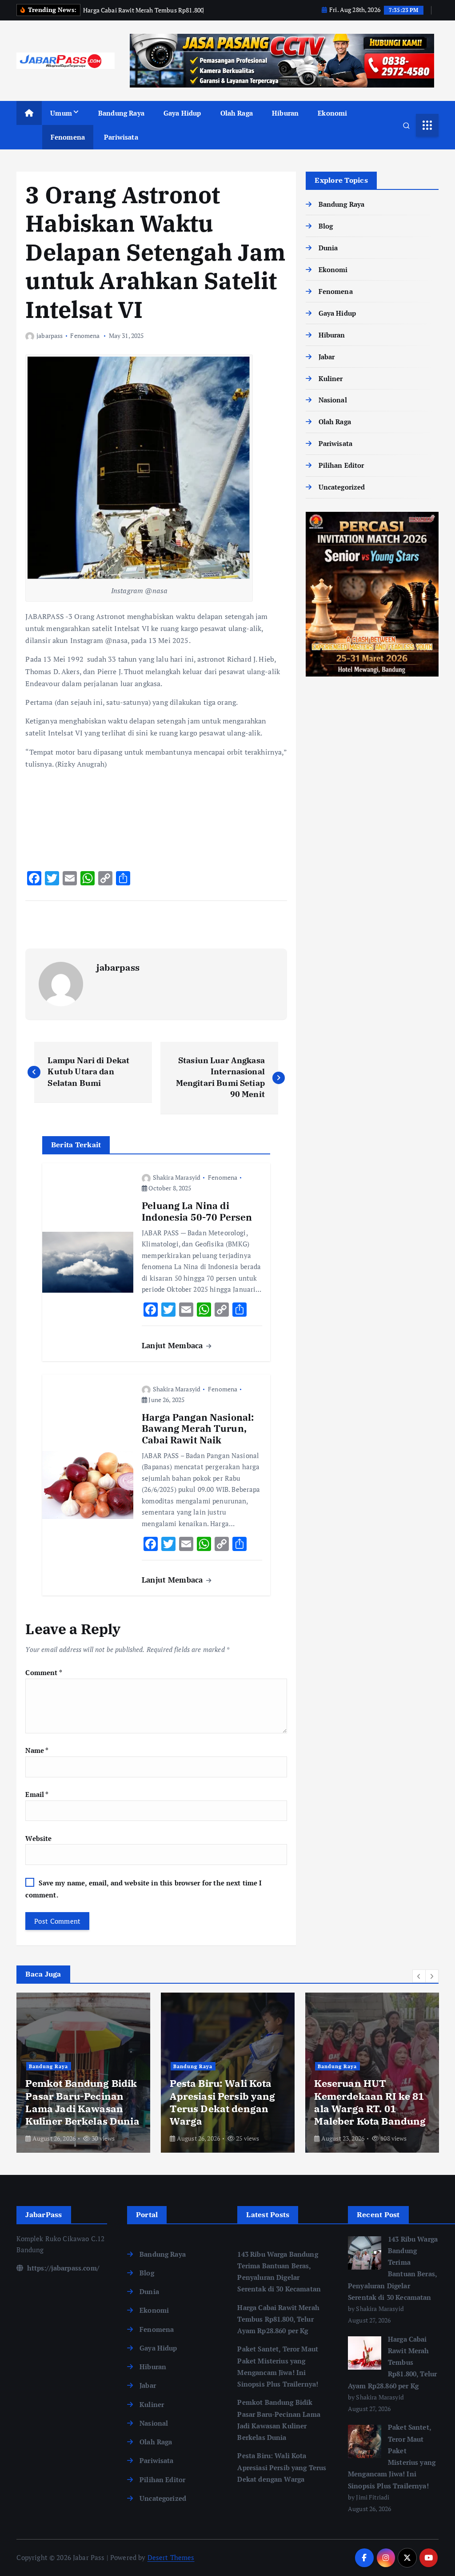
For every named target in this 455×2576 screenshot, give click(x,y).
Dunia (328, 248)
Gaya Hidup (182, 113)
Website (38, 1838)
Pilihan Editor (341, 465)
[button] (419, 1976)
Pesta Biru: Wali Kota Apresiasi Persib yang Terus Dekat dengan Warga (282, 2467)
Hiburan (285, 113)
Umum (61, 113)
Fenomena (68, 137)
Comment (44, 1672)
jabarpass (50, 336)
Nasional (333, 400)
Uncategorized (342, 487)
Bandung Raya (121, 113)
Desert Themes (171, 2557)
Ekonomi (332, 113)
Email (37, 1794)
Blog (326, 226)
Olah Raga (237, 113)
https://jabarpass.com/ (62, 2268)
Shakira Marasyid (177, 1177)
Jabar (327, 357)
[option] (83, 2073)
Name (37, 1750)
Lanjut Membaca (173, 1345)
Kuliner (331, 378)
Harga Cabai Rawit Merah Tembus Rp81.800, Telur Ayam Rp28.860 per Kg (278, 2319)
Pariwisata (121, 137)
